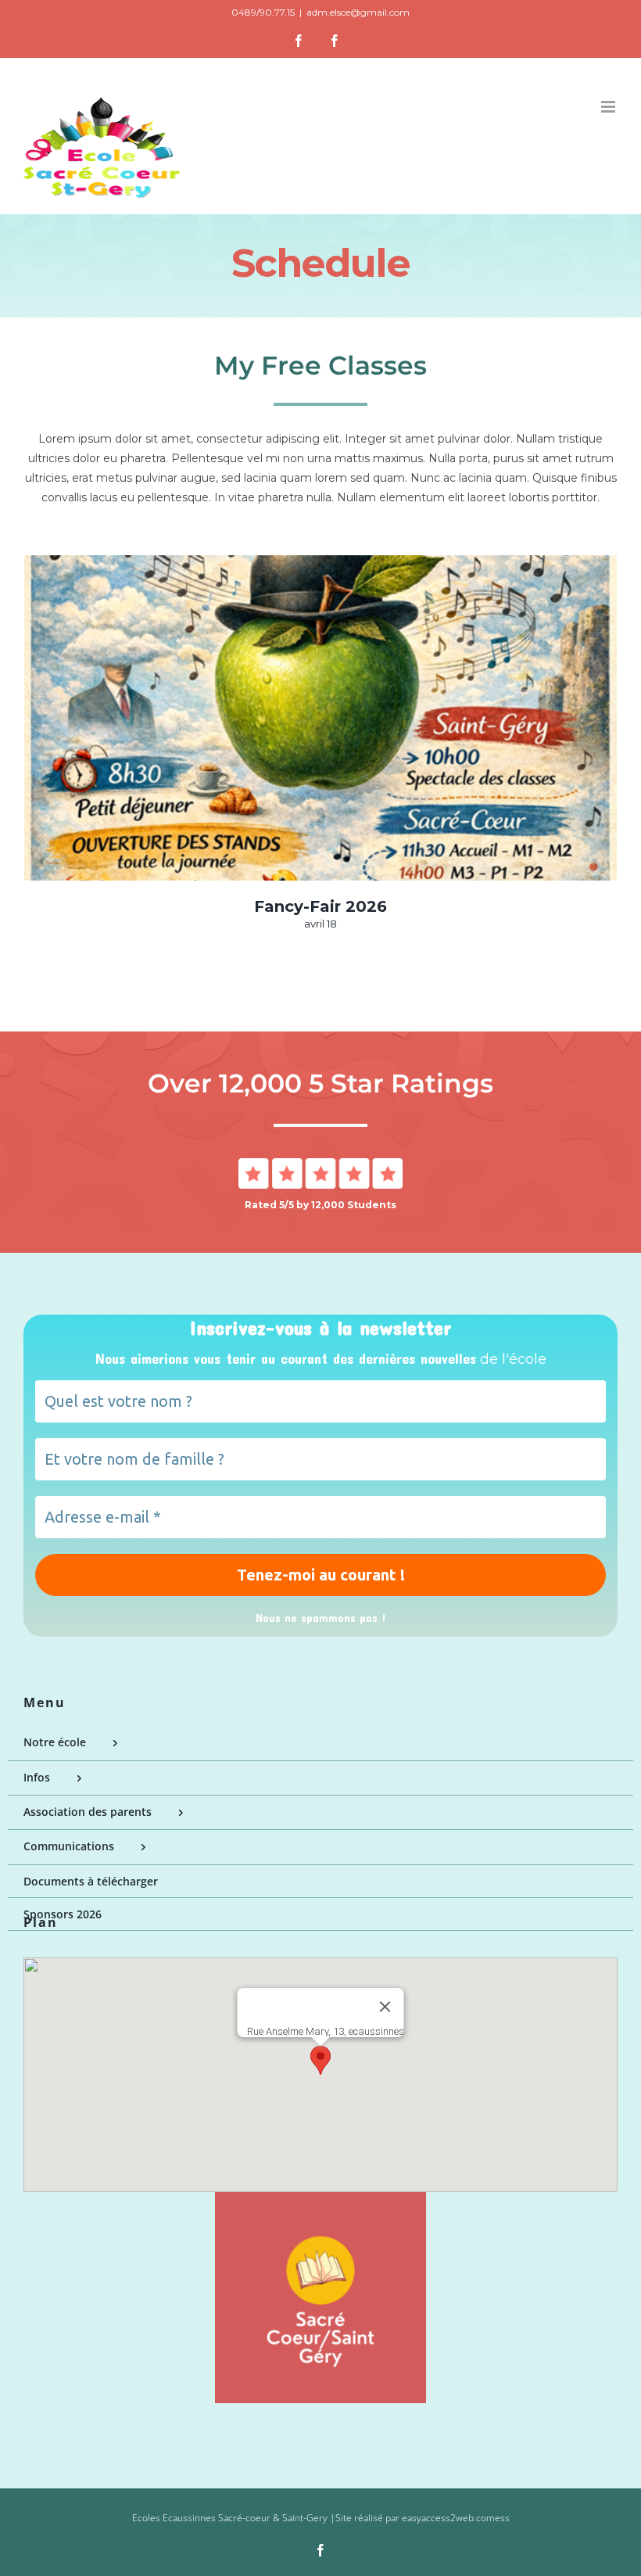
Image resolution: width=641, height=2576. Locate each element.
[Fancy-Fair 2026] (320, 718)
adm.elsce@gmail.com (358, 12)
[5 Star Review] (320, 1164)
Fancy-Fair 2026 (320, 906)
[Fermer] (385, 2007)
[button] (320, 2060)
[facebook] (320, 2550)
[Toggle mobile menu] (609, 107)
